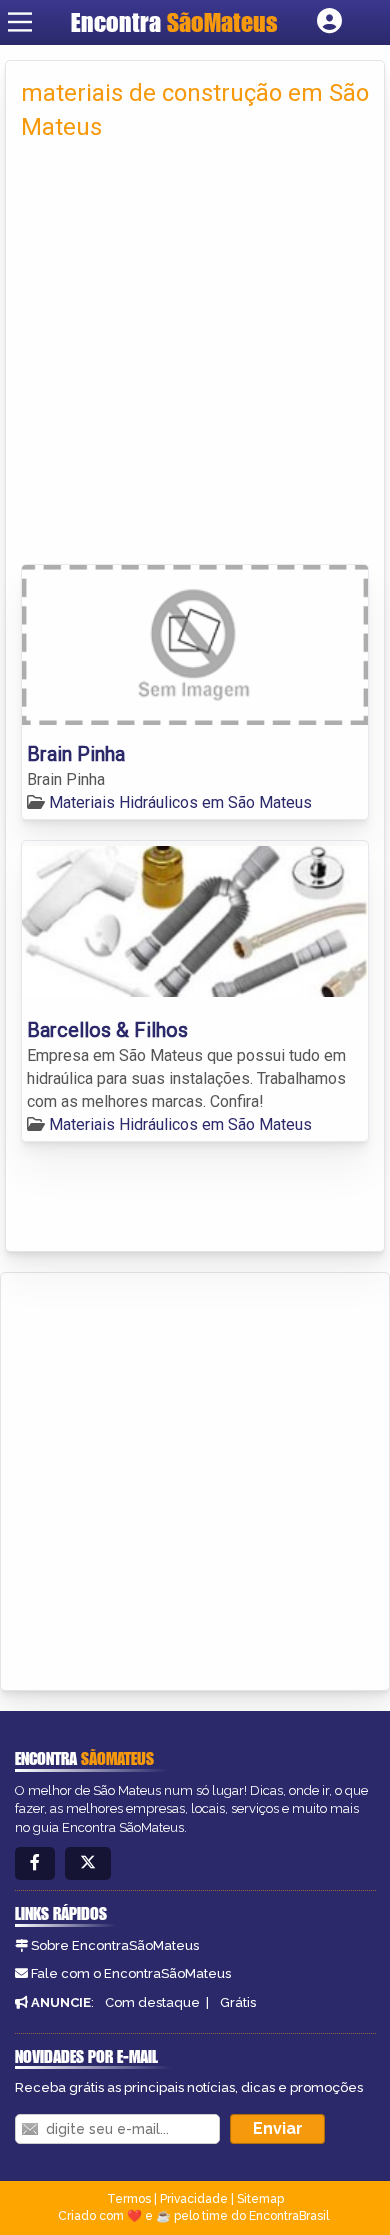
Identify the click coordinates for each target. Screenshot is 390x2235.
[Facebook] (35, 1863)
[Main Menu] (20, 22)
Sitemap (260, 2199)
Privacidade (194, 2199)
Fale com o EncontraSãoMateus (131, 1973)
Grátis (238, 2002)
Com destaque (152, 2002)
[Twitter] (88, 1863)
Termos (129, 2199)
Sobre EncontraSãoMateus (115, 1945)
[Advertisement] (195, 359)
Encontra (174, 22)
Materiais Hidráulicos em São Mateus (180, 802)
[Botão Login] (329, 22)
